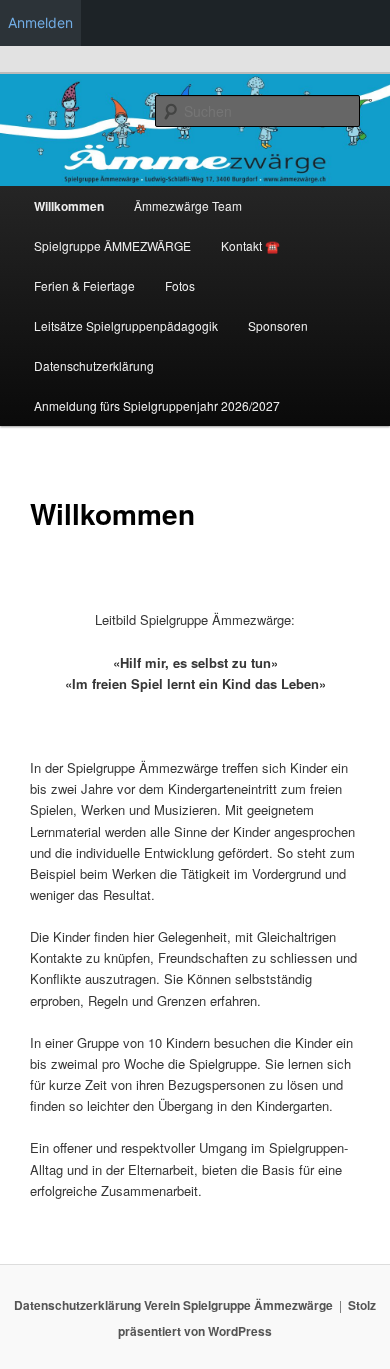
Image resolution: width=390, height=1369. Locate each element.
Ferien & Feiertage (84, 285)
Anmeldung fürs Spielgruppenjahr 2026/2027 (157, 405)
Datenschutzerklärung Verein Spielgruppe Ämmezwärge (173, 1305)
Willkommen (69, 206)
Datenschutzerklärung (94, 365)
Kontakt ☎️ (250, 245)
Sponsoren (278, 325)
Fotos (180, 285)
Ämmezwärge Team (188, 205)
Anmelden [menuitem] (40, 22)
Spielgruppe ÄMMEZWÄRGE (112, 245)
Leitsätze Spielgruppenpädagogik (126, 325)
